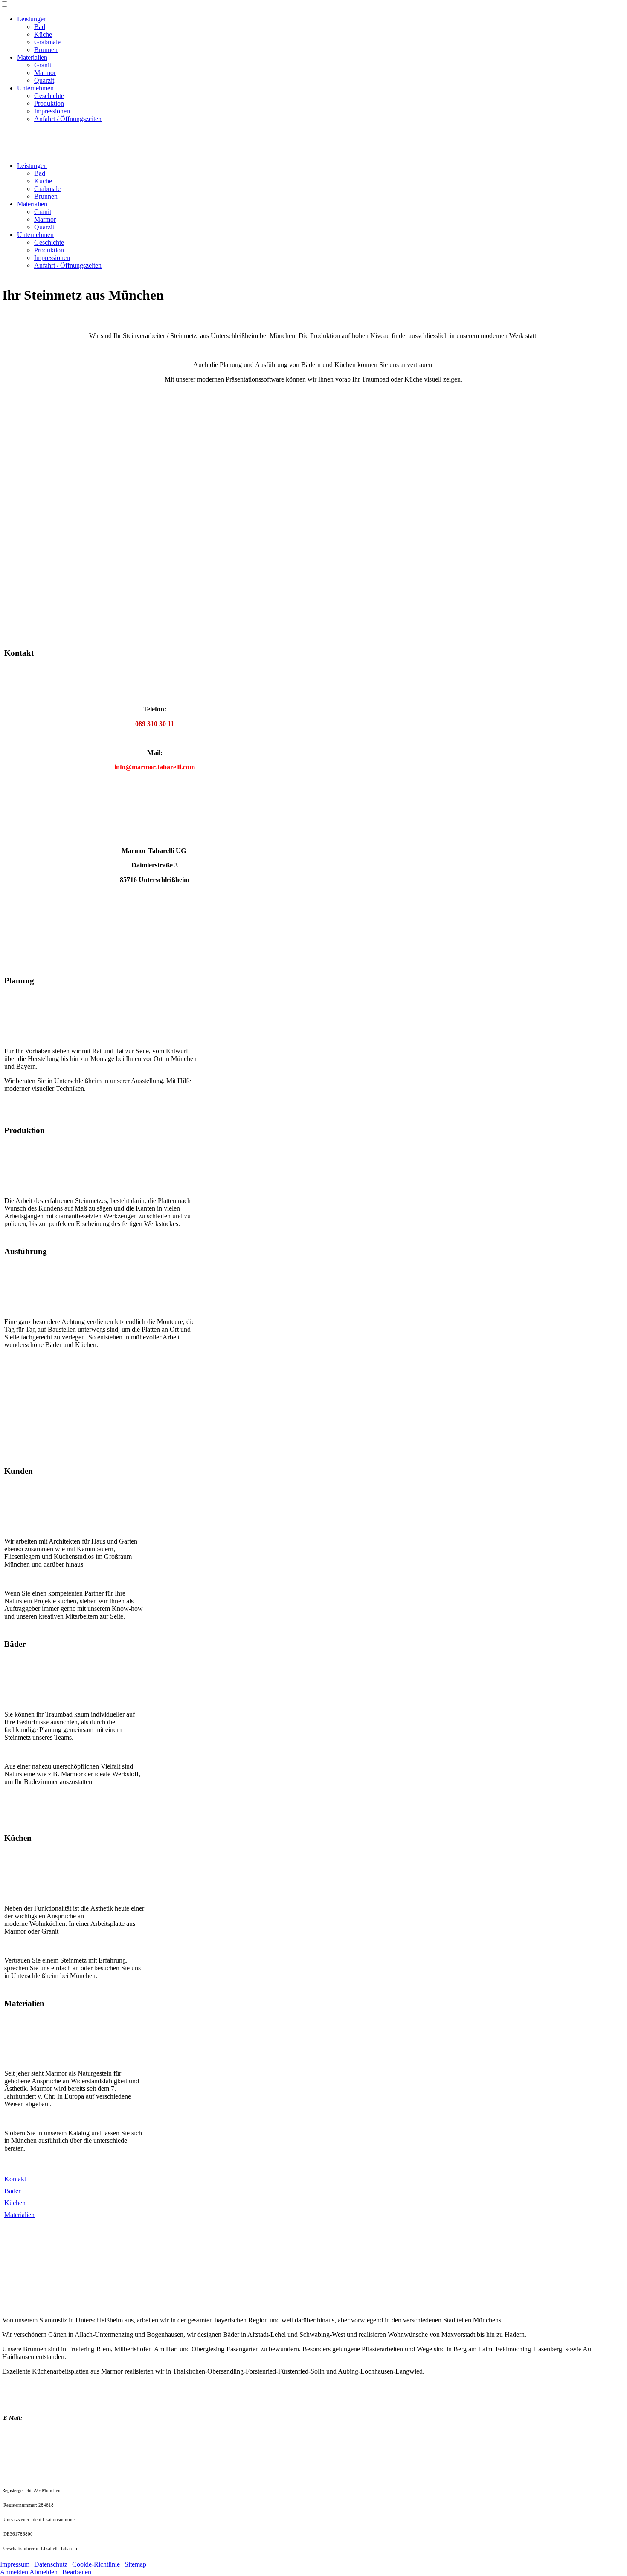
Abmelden (44, 2572)
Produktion (49, 103)
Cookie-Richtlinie (96, 2564)
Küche (43, 34)
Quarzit (44, 80)
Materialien (32, 57)
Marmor (45, 73)
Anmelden (14, 2572)
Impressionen (52, 111)
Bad (40, 27)
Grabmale (47, 42)
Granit (43, 65)
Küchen (15, 2203)
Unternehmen (35, 88)
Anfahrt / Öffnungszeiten (68, 119)
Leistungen (32, 19)
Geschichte (49, 96)
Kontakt (15, 2179)
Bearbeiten (77, 2572)
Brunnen (46, 50)
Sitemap (135, 2564)
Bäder (12, 2191)
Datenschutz (51, 2564)
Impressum (15, 2564)
